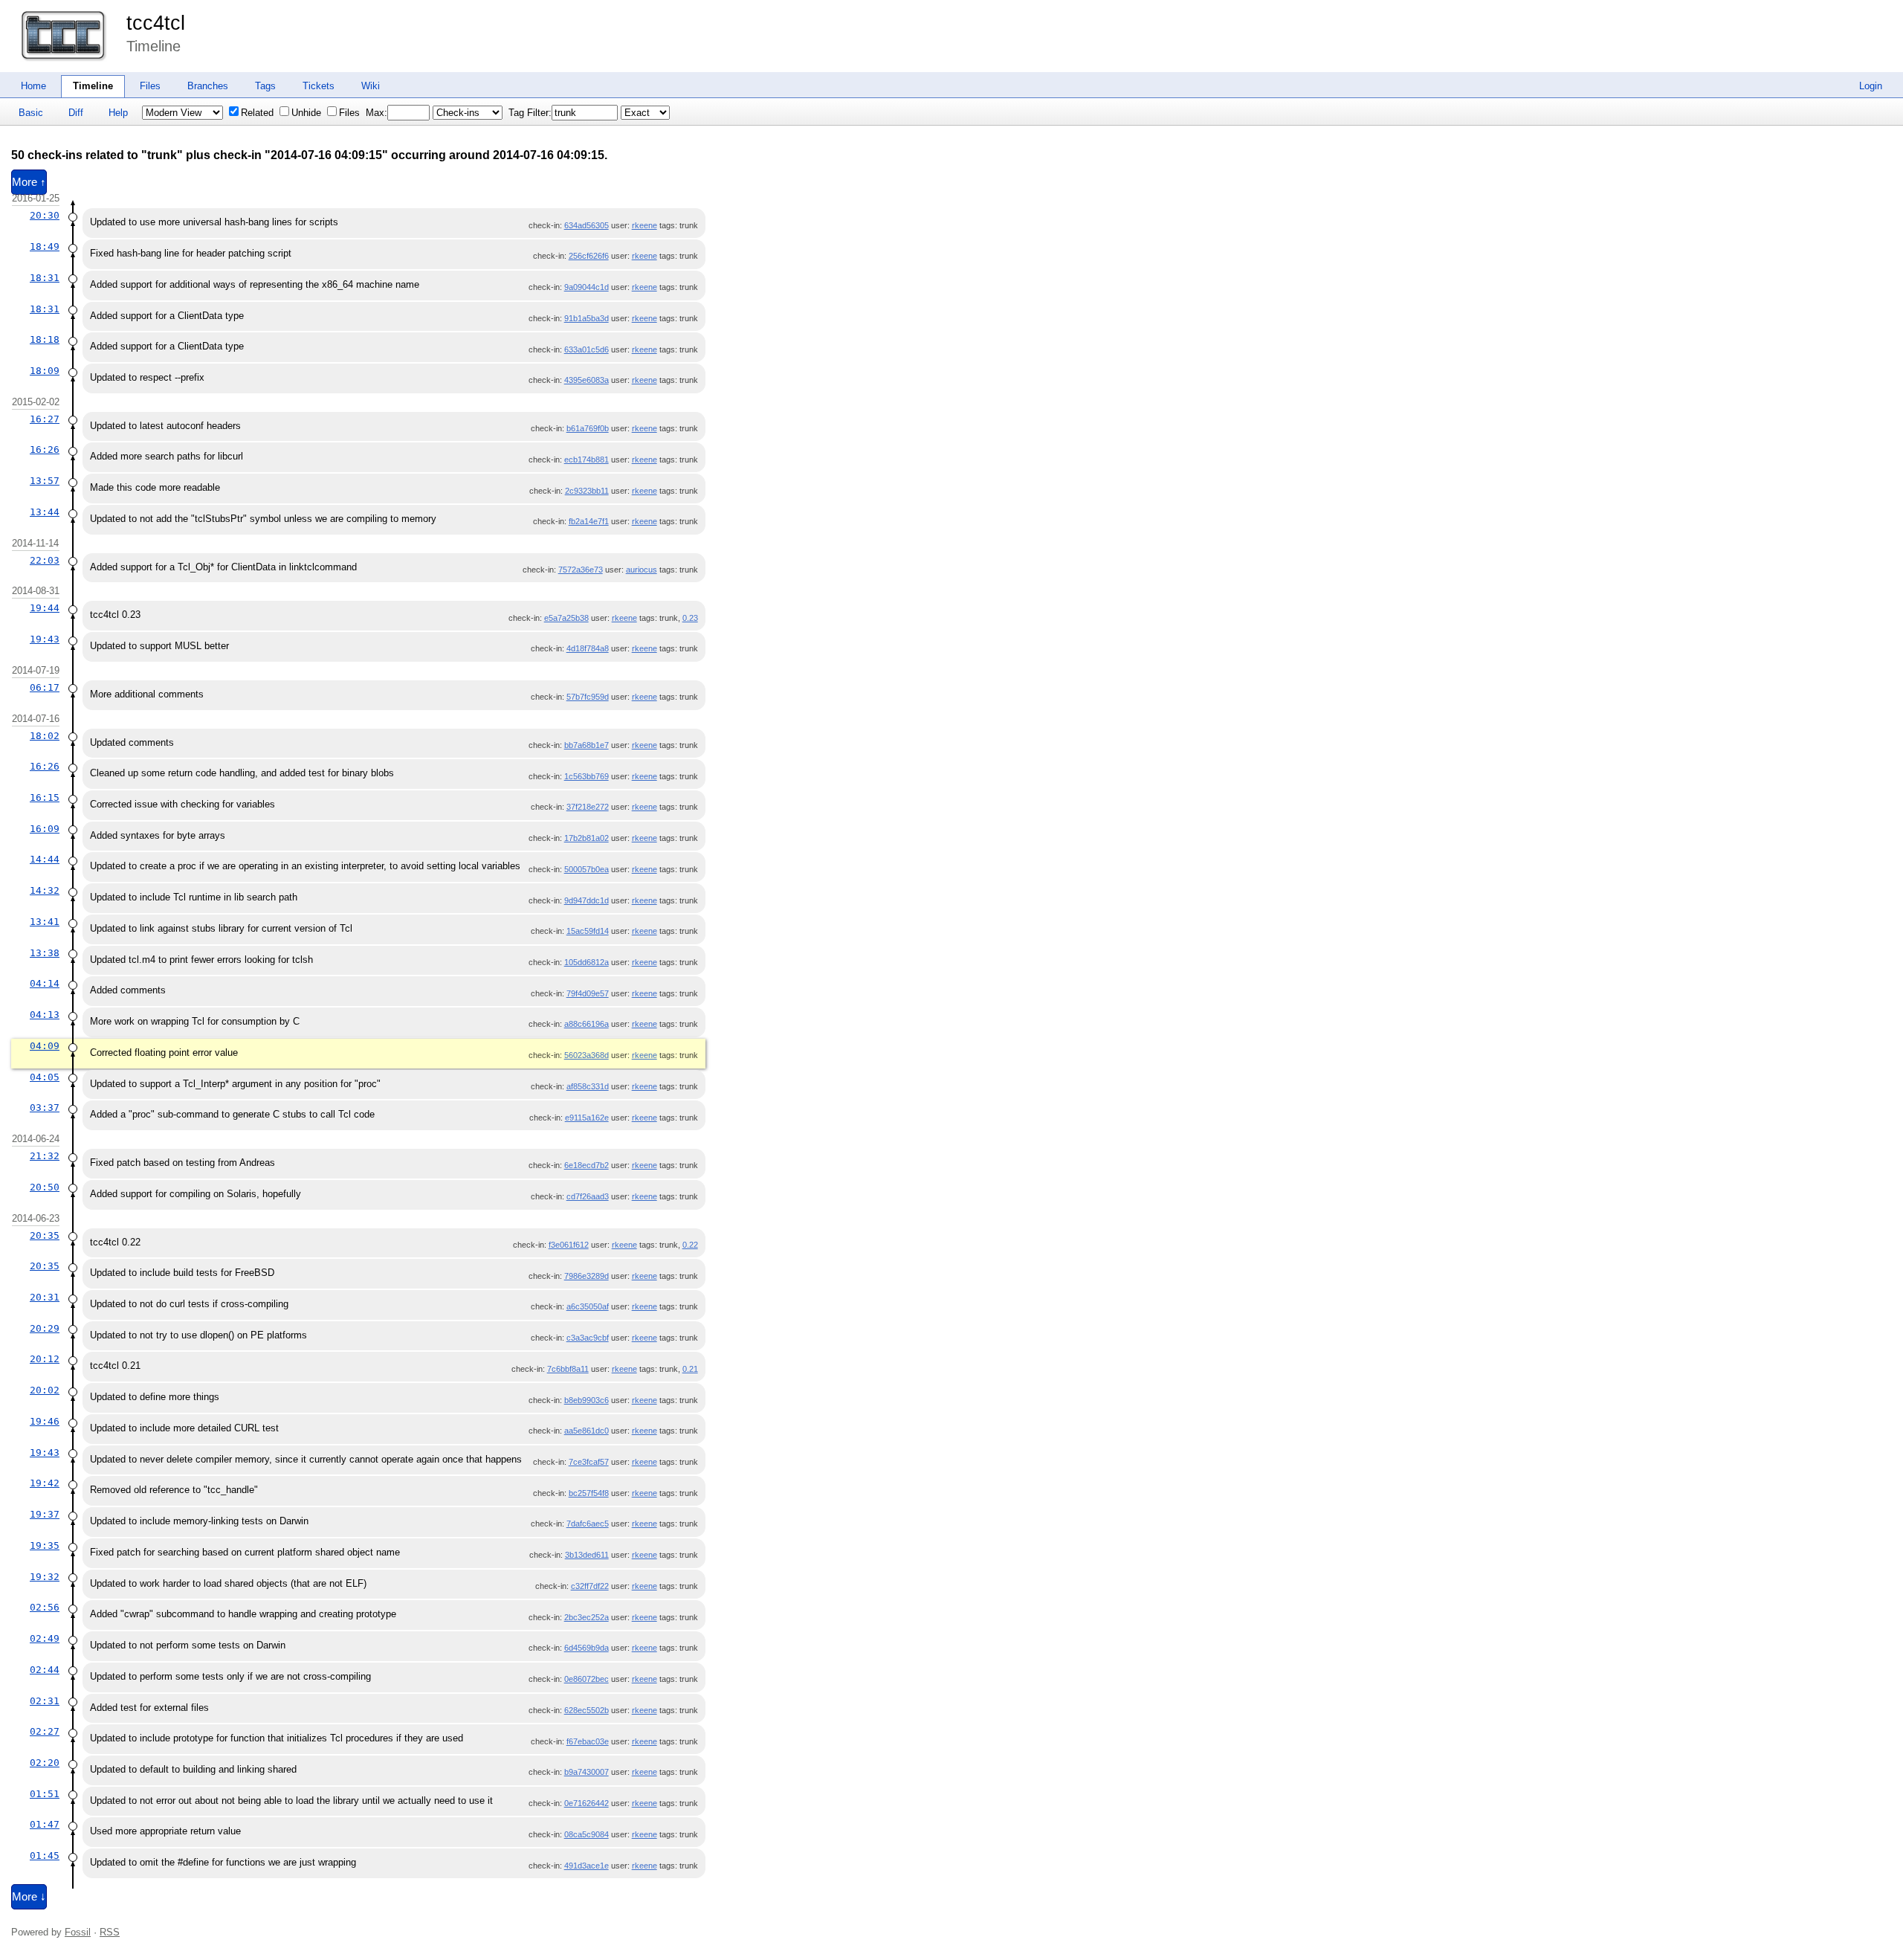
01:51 (45, 1794)
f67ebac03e (588, 1741)
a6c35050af (588, 1306)
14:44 (45, 859)
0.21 (690, 1369)
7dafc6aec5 (588, 1524)
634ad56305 (587, 225)
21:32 (45, 1156)
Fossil (78, 1932)
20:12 (45, 1359)
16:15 (45, 797)
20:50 (45, 1187)
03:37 (45, 1108)
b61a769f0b (588, 428)
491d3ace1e (587, 1866)
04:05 (45, 1077)
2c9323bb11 (587, 491)
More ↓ (29, 1897)
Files (150, 86)
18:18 (45, 339)
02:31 (45, 1701)
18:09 (45, 371)
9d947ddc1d (587, 900)
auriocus (642, 570)
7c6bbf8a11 (568, 1369)
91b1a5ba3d (587, 318)
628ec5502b (587, 1710)
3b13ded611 (587, 1555)
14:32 (45, 890)
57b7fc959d (588, 697)
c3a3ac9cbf (588, 1338)
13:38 (45, 953)
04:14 (45, 983)
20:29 (45, 1328)
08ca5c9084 (587, 1834)
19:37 (45, 1514)
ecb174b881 (587, 460)
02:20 (45, 1763)
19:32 (45, 1577)
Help (118, 113)
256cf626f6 (589, 256)
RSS (110, 1932)
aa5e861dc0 (587, 1431)
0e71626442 (587, 1803)
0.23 (690, 618)
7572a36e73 (581, 570)
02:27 (45, 1731)
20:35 (45, 1235)
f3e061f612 (569, 1245)
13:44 (45, 512)
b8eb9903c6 (587, 1400)
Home (33, 86)
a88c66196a (587, 1024)
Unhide (306, 113)
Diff (76, 113)
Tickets (319, 86)
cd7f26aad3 (588, 1196)
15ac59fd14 (588, 931)
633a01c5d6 (587, 349)
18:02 (45, 736)
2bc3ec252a (587, 1617)
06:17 (45, 687)
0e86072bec (587, 1679)
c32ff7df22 (590, 1586)
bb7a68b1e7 (587, 745)
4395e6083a (587, 380)
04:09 (45, 1046)
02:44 (45, 1670)
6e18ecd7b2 (587, 1165)
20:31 (45, 1297)
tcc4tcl (156, 23)
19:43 (45, 639)
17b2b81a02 (587, 838)
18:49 (45, 246)
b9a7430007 (587, 1772)
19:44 (45, 608)
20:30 (45, 215)
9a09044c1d (587, 287)
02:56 (45, 1607)
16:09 (45, 829)
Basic (31, 113)
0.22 (690, 1245)
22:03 (45, 560)
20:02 (45, 1390)
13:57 (45, 481)
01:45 (45, 1856)
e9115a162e (587, 1118)
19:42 (45, 1483)
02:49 (45, 1638)
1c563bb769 (587, 776)
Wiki (371, 86)
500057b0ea (587, 869)
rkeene (644, 225)
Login (1871, 86)
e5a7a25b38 (566, 618)
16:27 (45, 419)
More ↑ (29, 182)
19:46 (45, 1421)
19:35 (45, 1545)
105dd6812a (587, 962)
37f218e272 (588, 807)
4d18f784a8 (588, 648)
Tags (265, 86)
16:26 (45, 449)
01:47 (45, 1824)
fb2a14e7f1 (589, 521)
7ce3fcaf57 (589, 1462)
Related (257, 113)
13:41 (45, 922)
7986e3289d (587, 1276)
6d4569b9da (587, 1648)
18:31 (45, 278)
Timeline (93, 86)
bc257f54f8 (589, 1493)
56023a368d (587, 1055)
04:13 (45, 1015)
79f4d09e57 (588, 993)
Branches (208, 86)
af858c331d (588, 1086)
